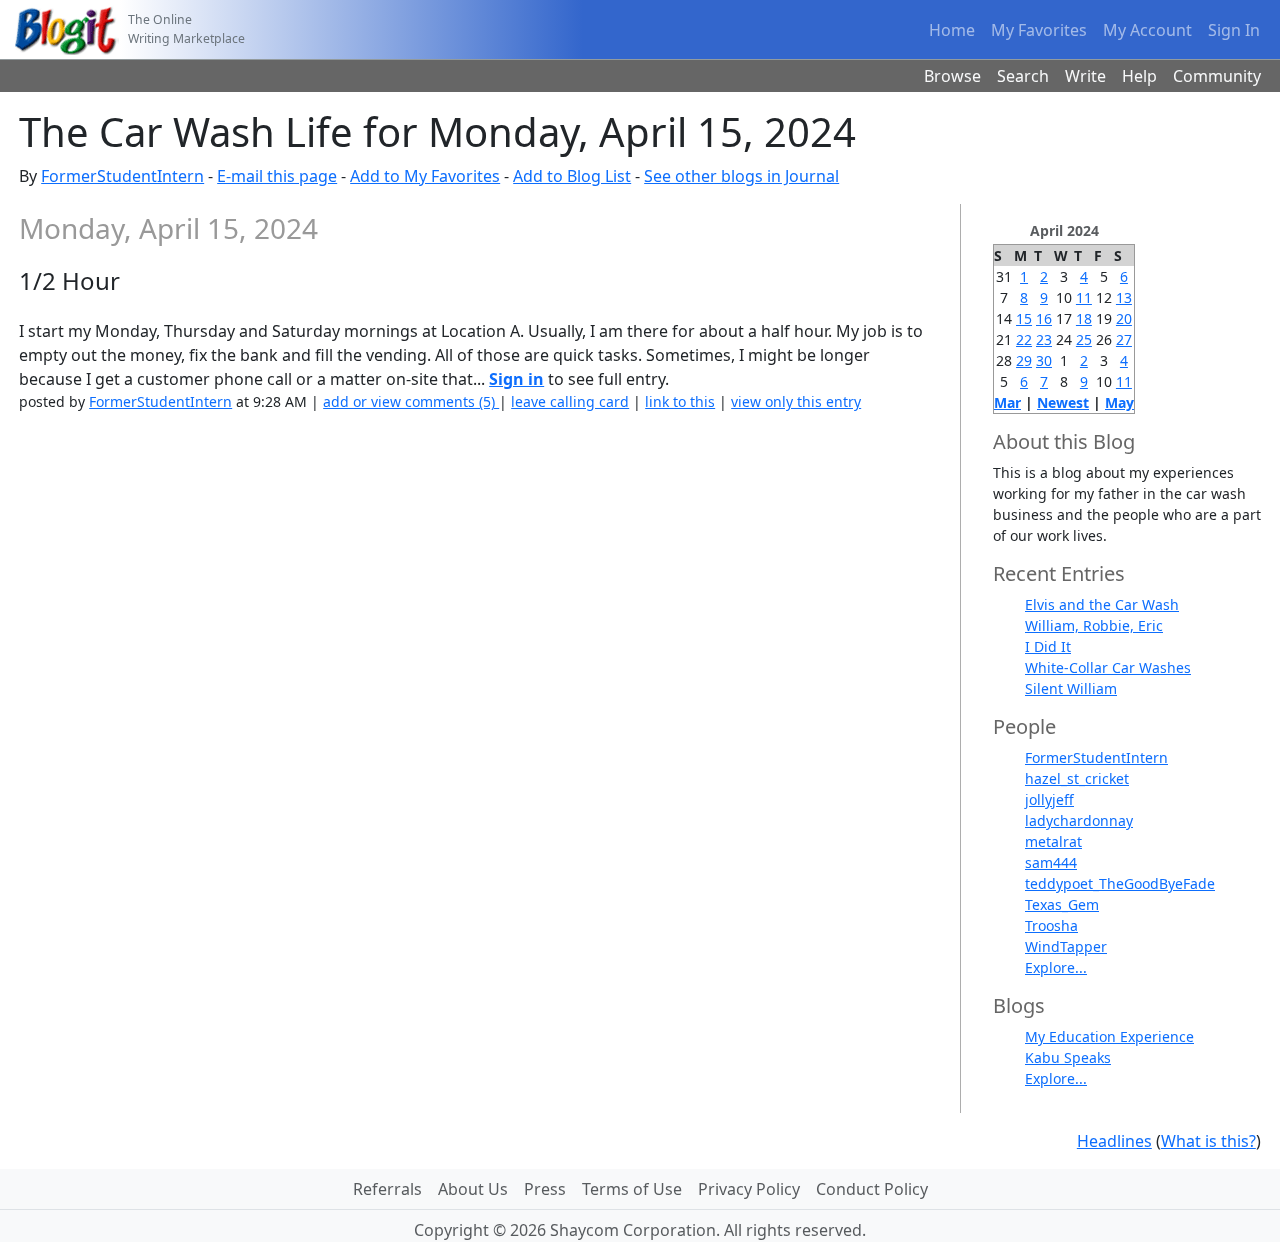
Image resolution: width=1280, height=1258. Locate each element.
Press (545, 1189)
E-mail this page (277, 176)
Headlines (1114, 1141)
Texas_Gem (1062, 904)
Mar (1007, 402)
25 (1084, 339)
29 (1024, 360)
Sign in (516, 379)
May (1119, 402)
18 (1084, 318)
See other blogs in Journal (741, 176)
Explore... (1056, 967)
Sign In (1234, 30)
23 (1044, 339)
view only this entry (796, 401)
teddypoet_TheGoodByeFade (1120, 883)
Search (1023, 76)
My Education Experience (1109, 1036)
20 (1124, 318)
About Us (473, 1189)
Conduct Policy (872, 1189)
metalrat (1053, 841)
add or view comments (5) (411, 401)
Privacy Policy (749, 1189)
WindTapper (1066, 946)
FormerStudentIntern (122, 176)
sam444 (1051, 862)
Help (1139, 76)
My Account (1147, 30)
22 (1024, 339)
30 (1044, 360)
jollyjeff (1049, 799)
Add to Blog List (572, 176)
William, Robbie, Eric (1094, 625)
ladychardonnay (1079, 820)
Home (952, 30)
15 (1024, 318)
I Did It (1048, 646)
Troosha (1051, 925)
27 (1124, 339)
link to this (680, 401)
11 (1084, 297)
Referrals (387, 1189)
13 (1124, 297)
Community (1217, 76)
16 (1044, 318)
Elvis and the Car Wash (1102, 604)
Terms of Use (632, 1189)
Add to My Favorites (425, 176)
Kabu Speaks (1068, 1057)
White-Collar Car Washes (1108, 667)
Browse (952, 76)
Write (1085, 76)
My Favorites (1039, 30)
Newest (1063, 402)
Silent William (1071, 688)
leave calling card (570, 401)
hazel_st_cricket (1077, 778)
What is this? (1208, 1141)
